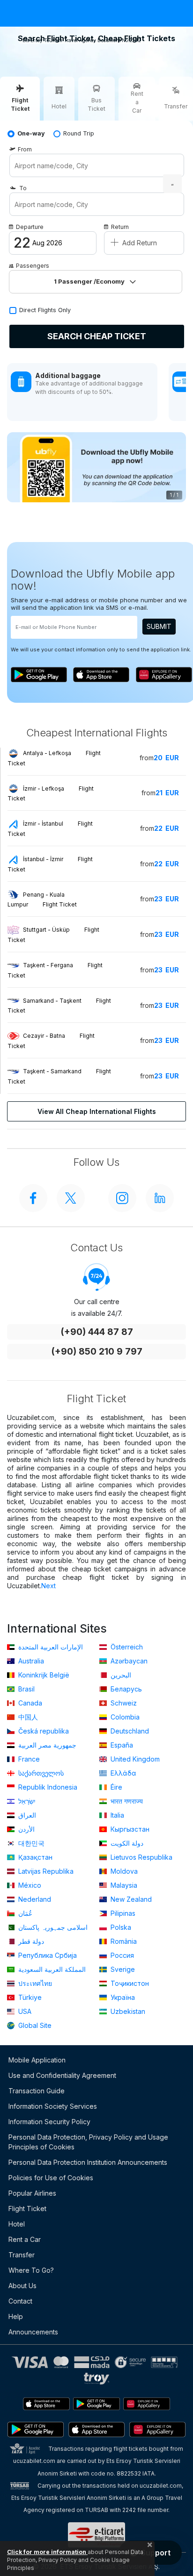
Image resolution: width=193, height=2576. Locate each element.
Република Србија (47, 1955)
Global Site (34, 2025)
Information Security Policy (49, 2122)
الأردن (26, 1829)
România (123, 1941)
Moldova (123, 1871)
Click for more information (47, 2552)
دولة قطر (30, 1941)
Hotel (17, 2224)
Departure (30, 227)
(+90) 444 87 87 (97, 1332)
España (121, 1745)
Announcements (33, 2332)
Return (120, 227)
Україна (122, 1997)
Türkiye (29, 1997)
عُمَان (24, 1913)
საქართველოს (40, 1773)
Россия (121, 1955)
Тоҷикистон (129, 1983)
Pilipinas (122, 1913)
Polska (120, 1927)
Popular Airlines (32, 2193)
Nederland (34, 1899)
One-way (31, 133)
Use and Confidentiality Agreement (62, 2075)
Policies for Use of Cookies (51, 2178)
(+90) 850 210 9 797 (97, 1352)
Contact (20, 2301)
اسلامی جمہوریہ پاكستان (52, 1927)
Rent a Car (25, 2239)
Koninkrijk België (43, 1675)
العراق (26, 1815)
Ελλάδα (122, 1773)
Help (16, 2316)
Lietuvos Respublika (141, 1857)
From (25, 149)
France (28, 1759)
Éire (115, 1787)
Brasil (26, 1689)
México (29, 1885)
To (23, 188)
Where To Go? (31, 2270)
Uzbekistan (127, 2011)
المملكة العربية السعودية (51, 1969)
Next (48, 1586)
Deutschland (129, 1731)
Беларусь (125, 1689)
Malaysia (123, 1885)
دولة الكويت (126, 1843)
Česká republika (43, 1731)
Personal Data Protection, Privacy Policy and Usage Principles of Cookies (88, 2142)
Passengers (33, 266)
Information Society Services (53, 2106)
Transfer (22, 2255)
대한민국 (30, 1843)
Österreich (126, 1647)
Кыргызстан (129, 1829)
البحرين (120, 1675)
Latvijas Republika (45, 1871)
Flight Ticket (27, 2209)
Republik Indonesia (47, 1787)
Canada (29, 1703)
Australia (30, 1661)
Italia (116, 1815)
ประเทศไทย (34, 1983)
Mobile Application (37, 2060)
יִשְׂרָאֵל (26, 1801)
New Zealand (130, 1899)
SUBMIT (159, 626)
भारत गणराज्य (126, 1801)
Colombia (124, 1717)
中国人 (27, 1717)
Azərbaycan (128, 1661)
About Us (22, 2286)
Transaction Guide (37, 2091)
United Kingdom (134, 1759)
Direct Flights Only (45, 310)
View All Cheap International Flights (97, 1111)
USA (24, 2011)
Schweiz (123, 1703)
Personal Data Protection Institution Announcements (88, 2162)
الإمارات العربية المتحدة (50, 1647)
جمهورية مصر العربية (46, 1745)
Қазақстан (34, 1857)
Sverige (122, 1969)
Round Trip (79, 133)
